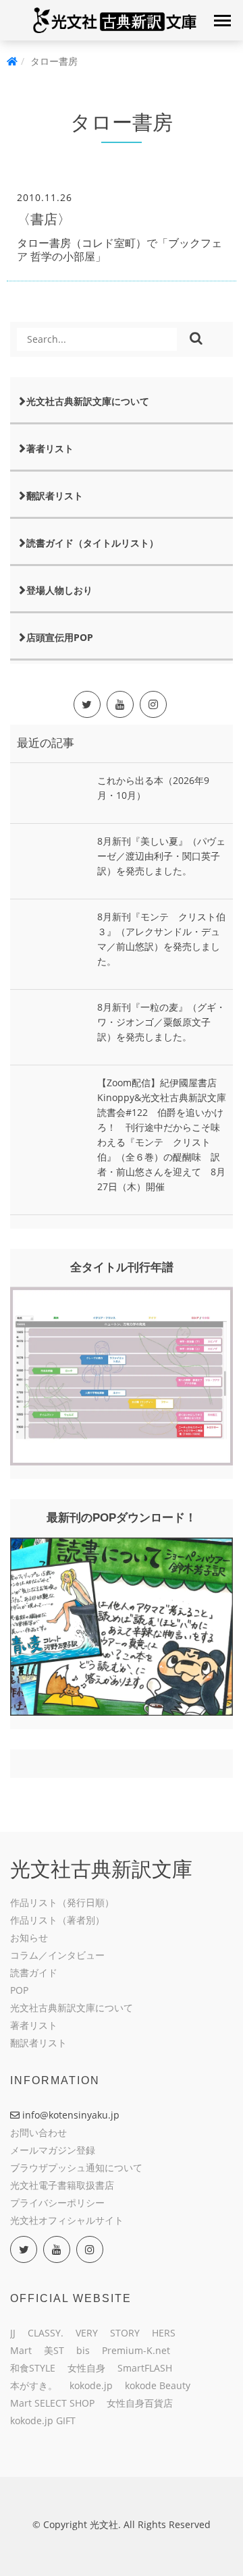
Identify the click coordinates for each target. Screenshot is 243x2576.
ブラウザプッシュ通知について (76, 2167)
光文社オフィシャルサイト (67, 2220)
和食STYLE (33, 2368)
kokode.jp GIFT (43, 2420)
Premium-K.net (136, 2350)
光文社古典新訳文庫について (88, 401)
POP (19, 1990)
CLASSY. (46, 2333)
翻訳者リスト (55, 496)
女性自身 (86, 2368)
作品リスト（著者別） (57, 1920)
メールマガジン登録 (53, 2150)
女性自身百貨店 (140, 2403)
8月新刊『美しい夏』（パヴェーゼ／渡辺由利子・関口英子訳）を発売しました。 (161, 856)
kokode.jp (91, 2385)
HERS (164, 2333)
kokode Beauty (158, 2385)
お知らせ (29, 1937)
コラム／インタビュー (57, 1955)
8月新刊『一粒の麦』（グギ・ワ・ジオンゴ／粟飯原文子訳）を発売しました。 (161, 1022)
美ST (54, 2350)
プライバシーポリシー (57, 2203)
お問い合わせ (38, 2132)
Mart (21, 2350)
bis (83, 2350)
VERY (87, 2333)
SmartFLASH (145, 2368)
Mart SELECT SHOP (52, 2403)
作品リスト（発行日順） (62, 1902)
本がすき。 (34, 2385)
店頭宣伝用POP (60, 637)
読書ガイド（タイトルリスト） (92, 543)
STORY (125, 2333)
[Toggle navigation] (222, 20)
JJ (13, 2333)
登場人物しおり (59, 590)
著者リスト (50, 448)
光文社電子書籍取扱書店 (62, 2185)
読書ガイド (34, 1972)
